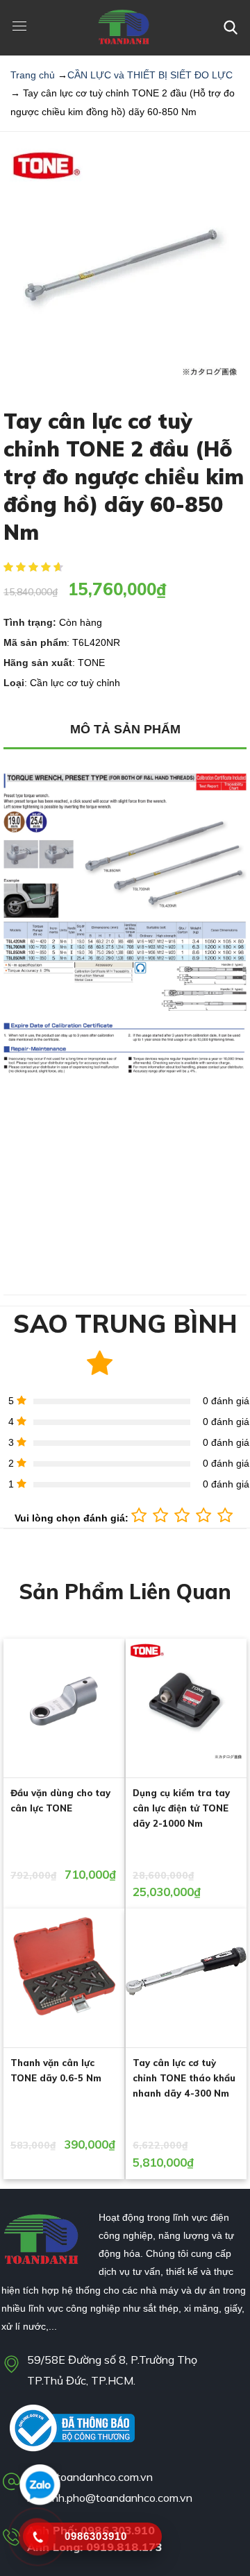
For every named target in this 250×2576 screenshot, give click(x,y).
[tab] (125, 730)
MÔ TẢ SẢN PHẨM (125, 729)
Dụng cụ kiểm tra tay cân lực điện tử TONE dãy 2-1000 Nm (181, 1808)
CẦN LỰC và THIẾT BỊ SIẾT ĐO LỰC (150, 75)
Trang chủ (33, 75)
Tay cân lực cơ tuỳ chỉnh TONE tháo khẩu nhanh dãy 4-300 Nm (184, 2078)
